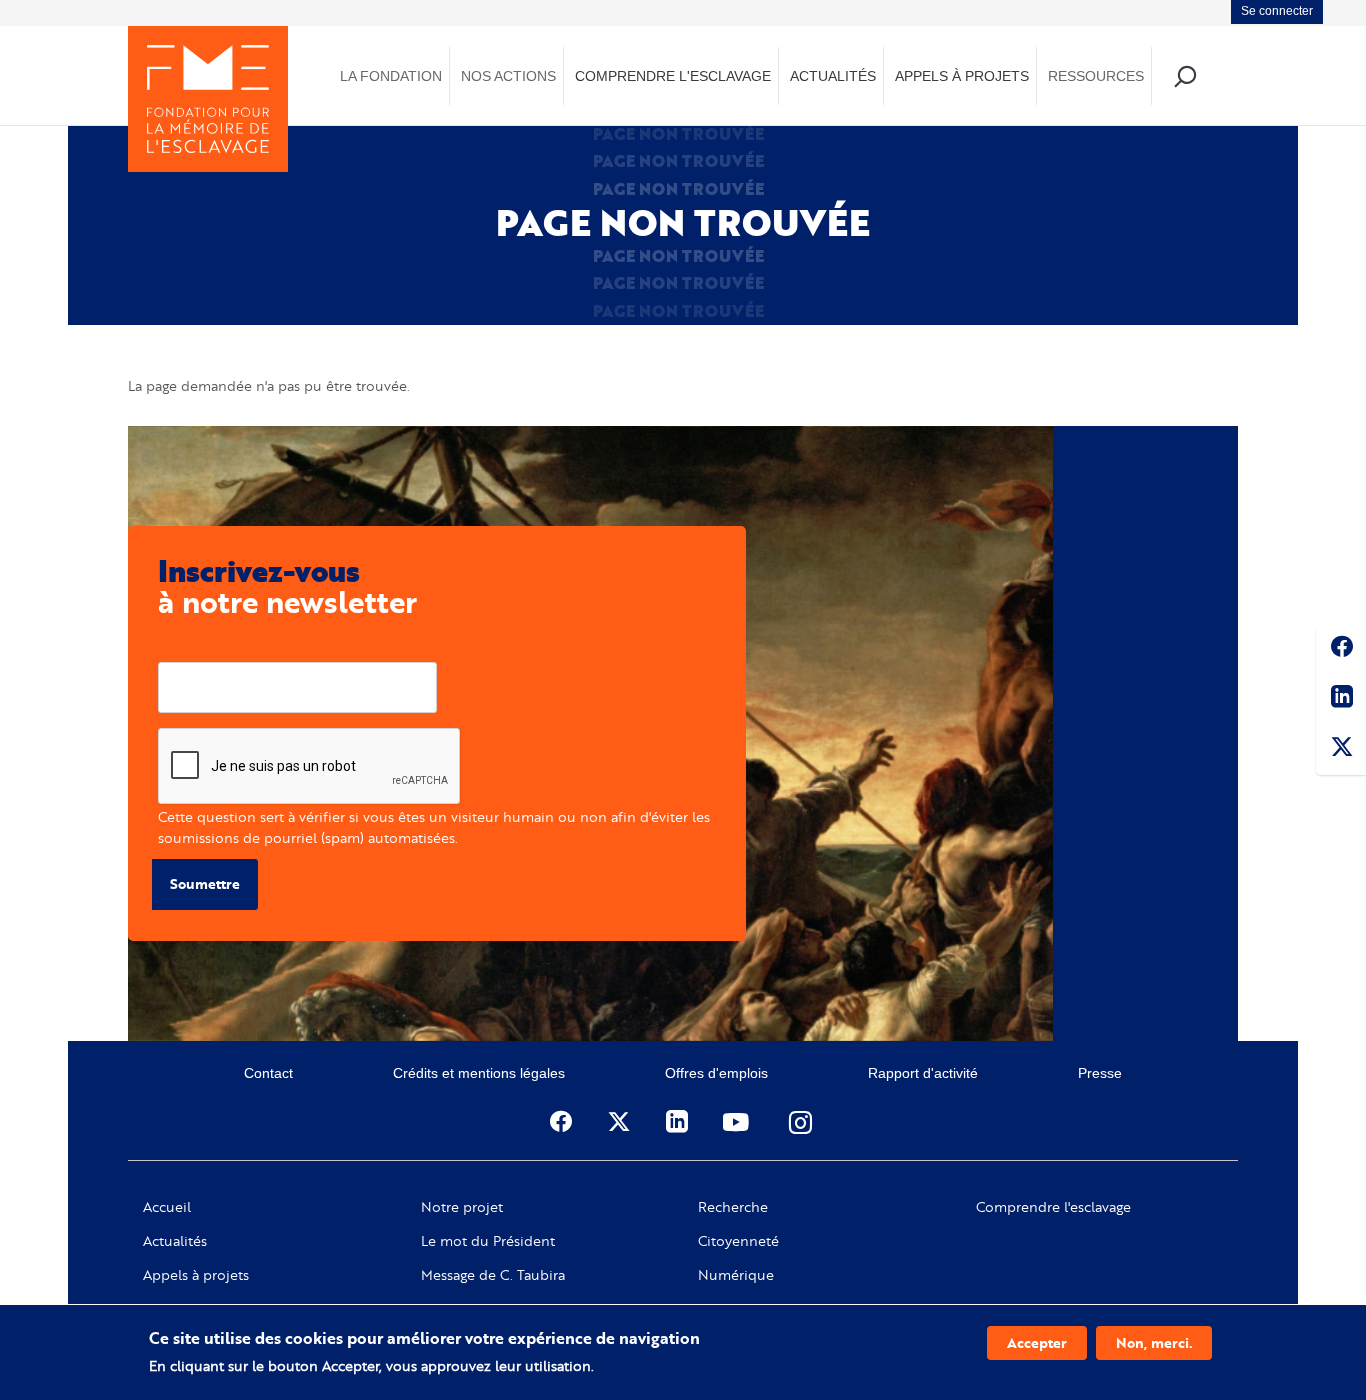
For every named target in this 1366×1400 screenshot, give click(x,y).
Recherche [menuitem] (1184, 75)
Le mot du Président (488, 1241)
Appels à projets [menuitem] (962, 76)
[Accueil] (208, 99)
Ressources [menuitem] (1096, 76)
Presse (1100, 1073)
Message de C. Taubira (493, 1275)
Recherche (733, 1207)
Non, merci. (1154, 1342)
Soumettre (205, 883)
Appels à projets (196, 1275)
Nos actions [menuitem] (508, 76)
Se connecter (1277, 11)
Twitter (1341, 750)
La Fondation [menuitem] (391, 76)
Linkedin (1341, 700)
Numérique (736, 1275)
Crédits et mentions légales (479, 1073)
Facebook (1341, 650)
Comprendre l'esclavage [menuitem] (673, 76)
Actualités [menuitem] (833, 76)
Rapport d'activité (923, 1073)
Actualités (175, 1241)
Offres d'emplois (716, 1073)
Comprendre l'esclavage (1053, 1207)
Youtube (738, 1122)
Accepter (1037, 1342)
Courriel (184, 646)
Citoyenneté (738, 1241)
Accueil (167, 1207)
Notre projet (462, 1207)
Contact (268, 1073)
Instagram (802, 1122)
